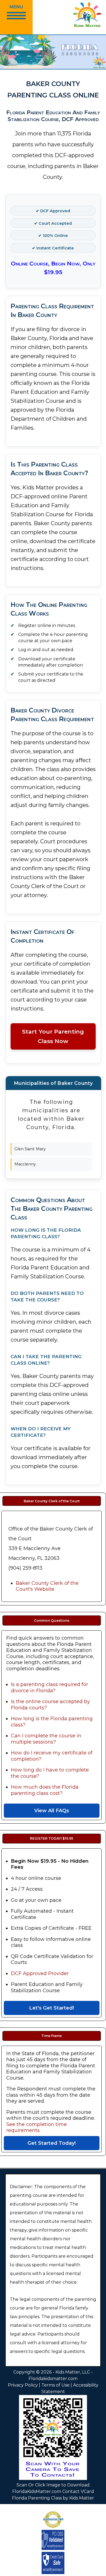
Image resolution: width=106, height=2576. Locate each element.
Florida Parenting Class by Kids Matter (53, 2498)
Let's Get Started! (52, 2008)
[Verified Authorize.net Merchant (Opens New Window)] (53, 2528)
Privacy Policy (23, 2385)
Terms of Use (55, 2385)
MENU (16, 7)
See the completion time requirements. (37, 2127)
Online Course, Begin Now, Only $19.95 (53, 268)
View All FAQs (52, 1811)
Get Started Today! (52, 2143)
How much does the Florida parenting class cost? (45, 1790)
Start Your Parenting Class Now (53, 1036)
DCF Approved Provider (40, 1973)
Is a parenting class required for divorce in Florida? (49, 1688)
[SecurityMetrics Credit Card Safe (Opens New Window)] (53, 2548)
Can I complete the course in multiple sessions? (46, 1739)
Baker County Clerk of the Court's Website (47, 1586)
